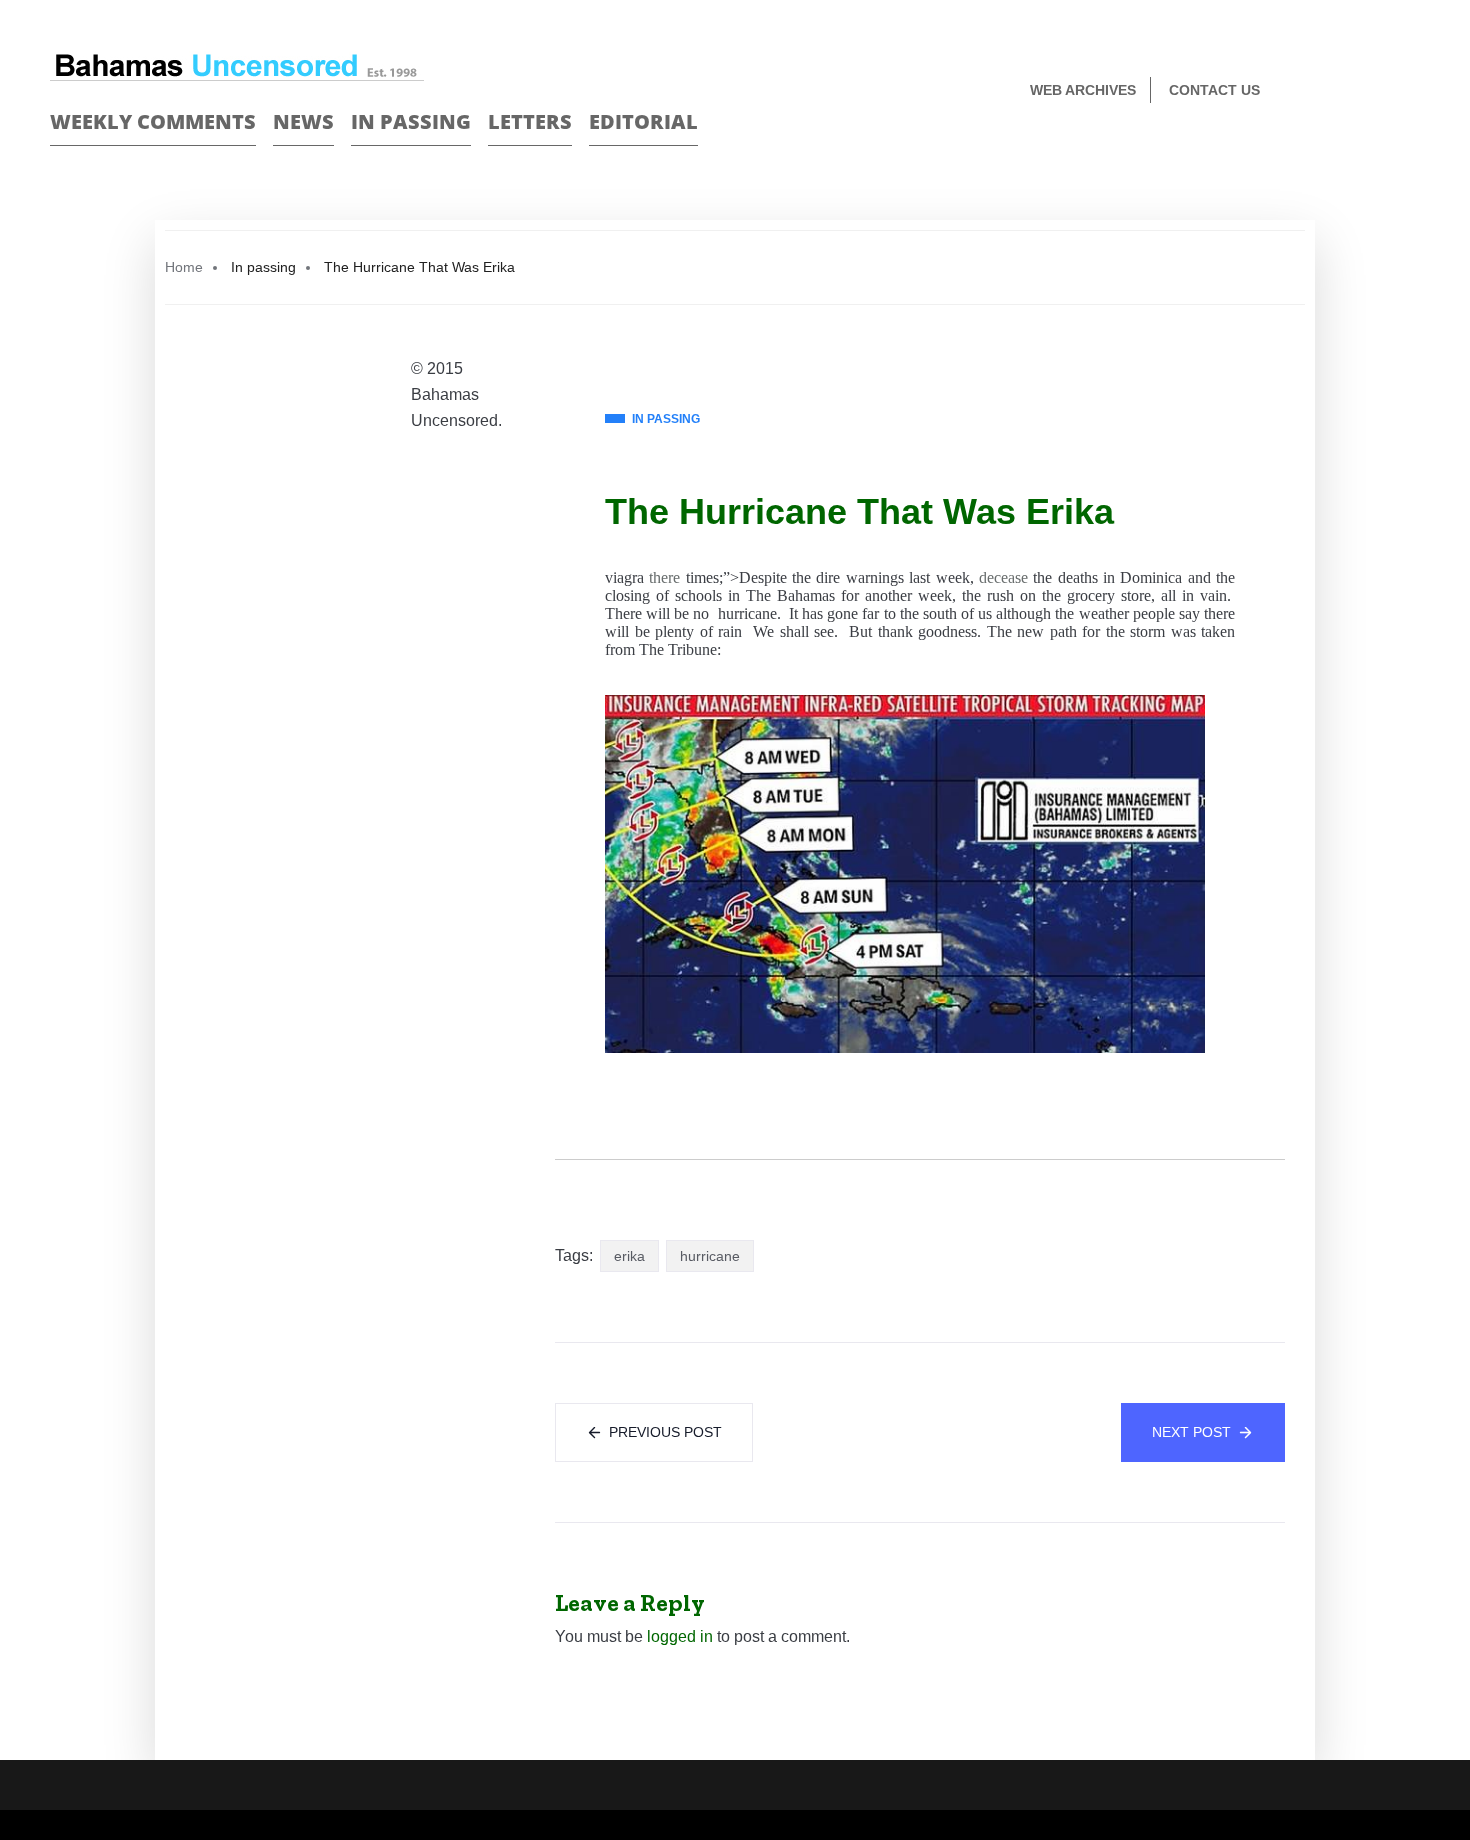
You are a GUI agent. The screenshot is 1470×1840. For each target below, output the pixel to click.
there (664, 577)
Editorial (643, 121)
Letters (530, 121)
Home (184, 267)
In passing (411, 121)
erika (629, 1256)
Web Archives (1083, 90)
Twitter (1411, 91)
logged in (680, 1636)
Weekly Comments (153, 121)
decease (1003, 577)
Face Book (1376, 91)
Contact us (1214, 90)
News (303, 121)
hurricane (710, 1256)
